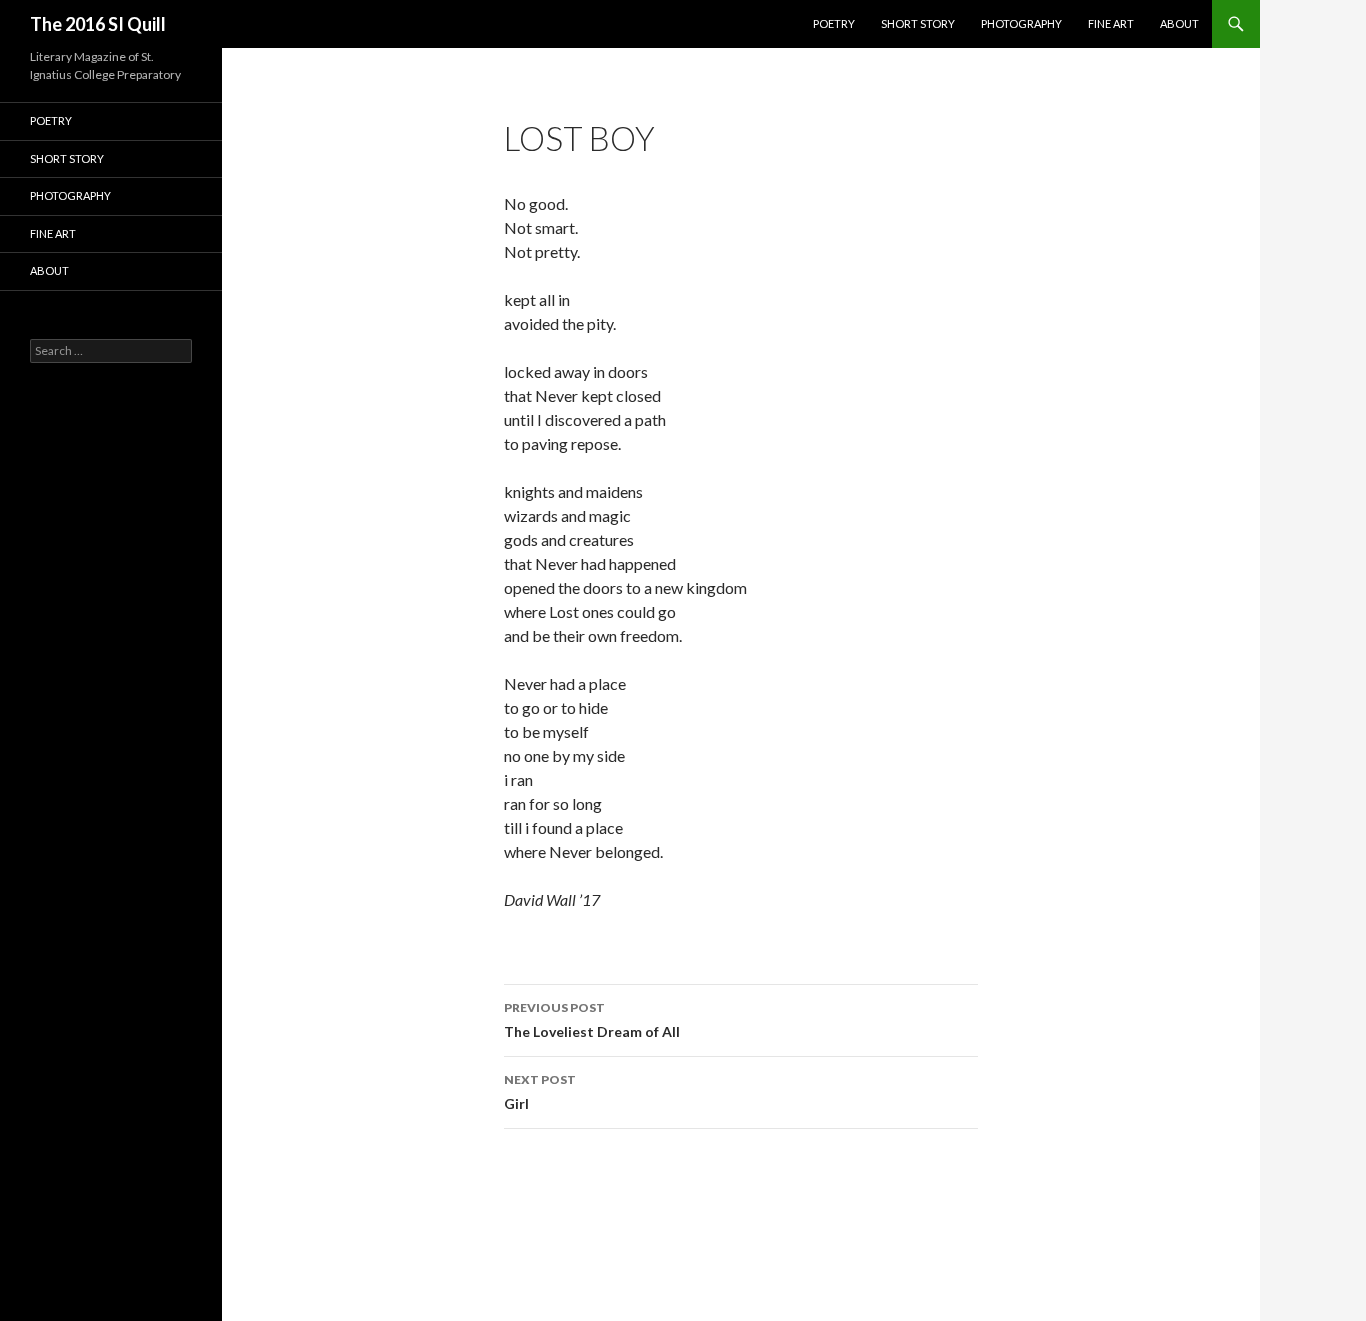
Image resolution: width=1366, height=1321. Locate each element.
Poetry (834, 23)
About (1179, 23)
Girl (540, 1092)
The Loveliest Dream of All (592, 1020)
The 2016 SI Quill (98, 24)
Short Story (918, 23)
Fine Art (1111, 23)
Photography (1021, 23)
